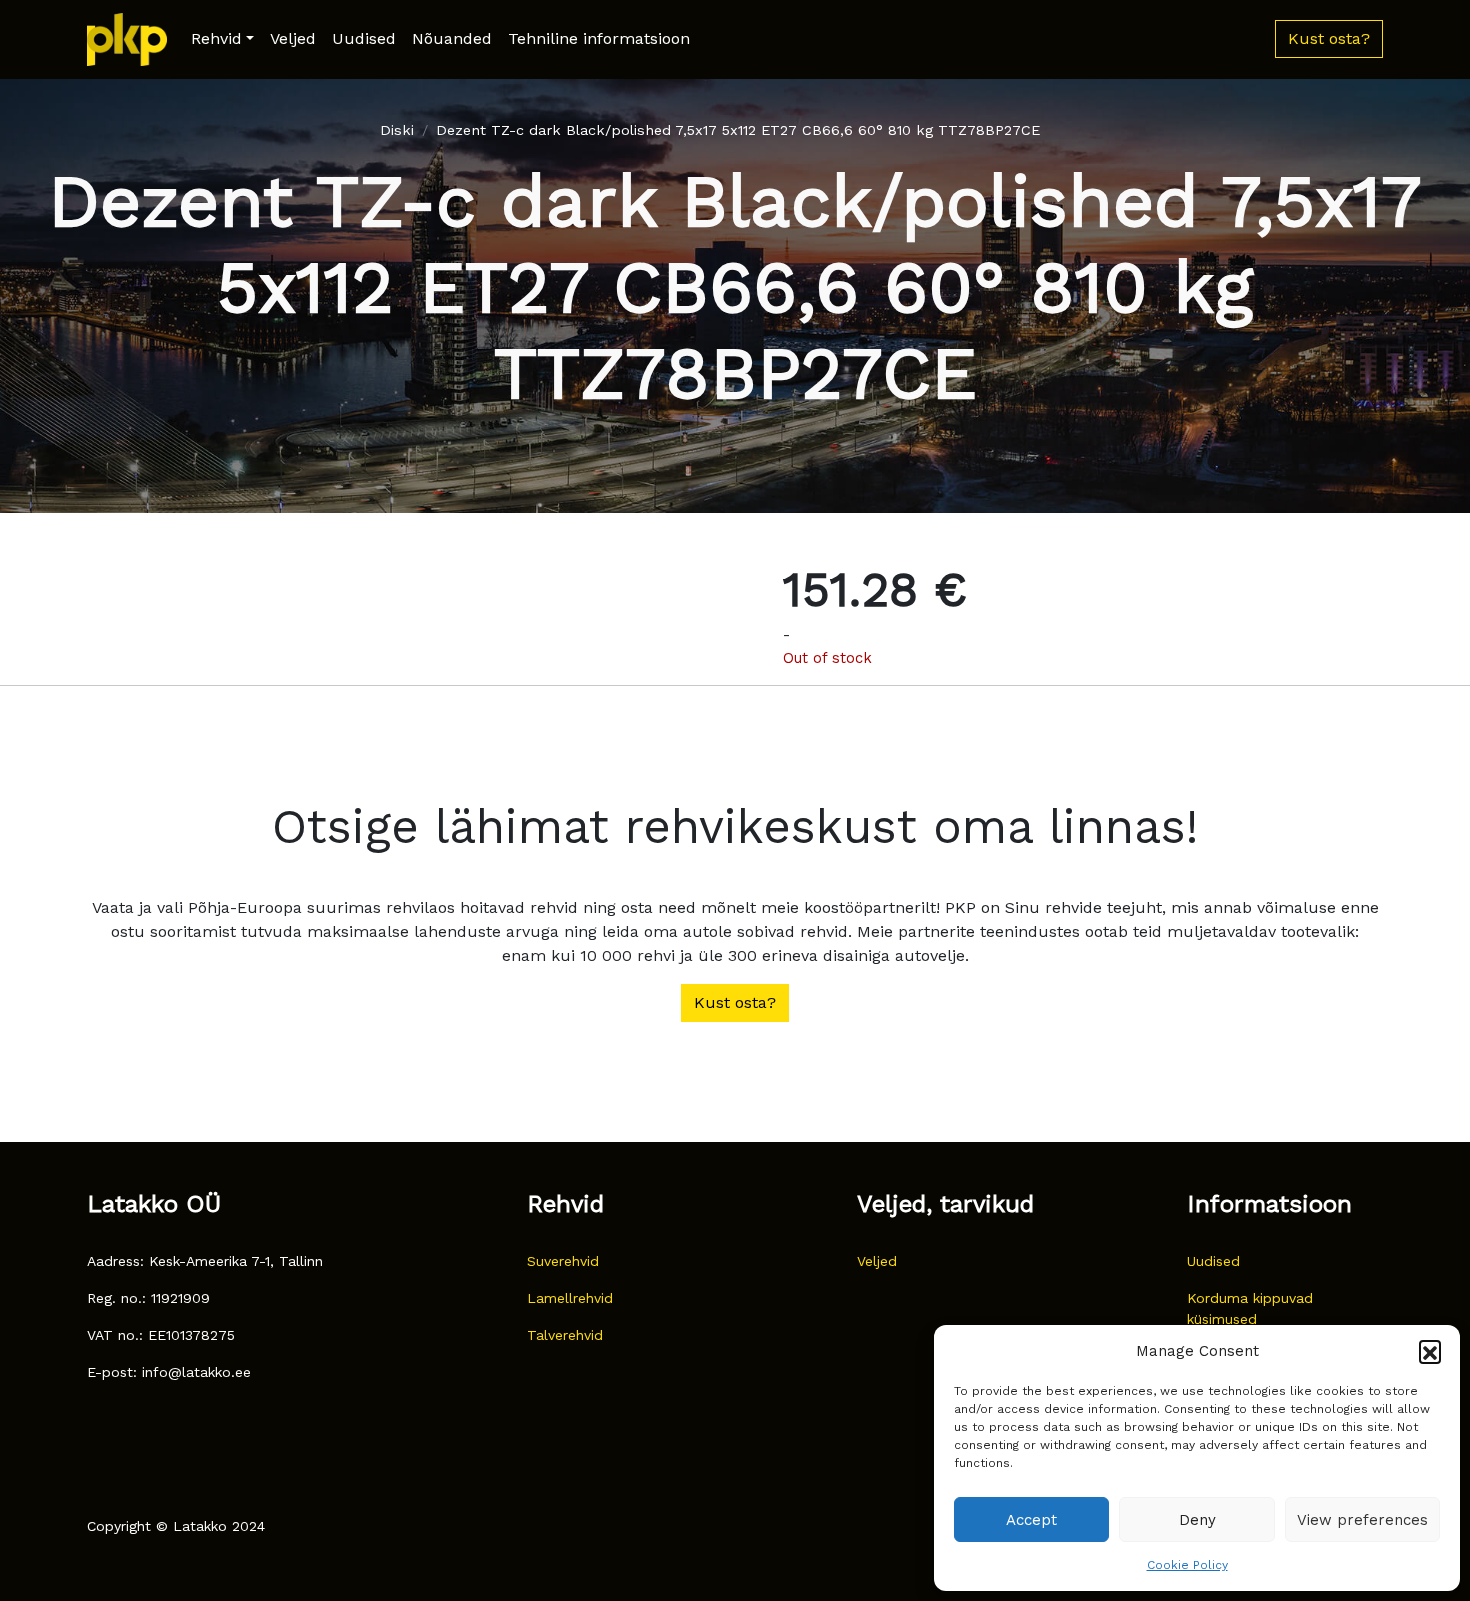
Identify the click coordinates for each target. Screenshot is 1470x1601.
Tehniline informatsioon (599, 38)
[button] (1430, 1351)
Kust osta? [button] (1329, 38)
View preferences (1362, 1520)
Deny (1197, 1520)
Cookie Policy (1187, 1565)
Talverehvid (565, 1335)
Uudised (364, 38)
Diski (397, 130)
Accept (1031, 1520)
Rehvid (216, 38)
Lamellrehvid (570, 1298)
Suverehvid (563, 1261)
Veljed (293, 38)
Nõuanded (452, 38)
